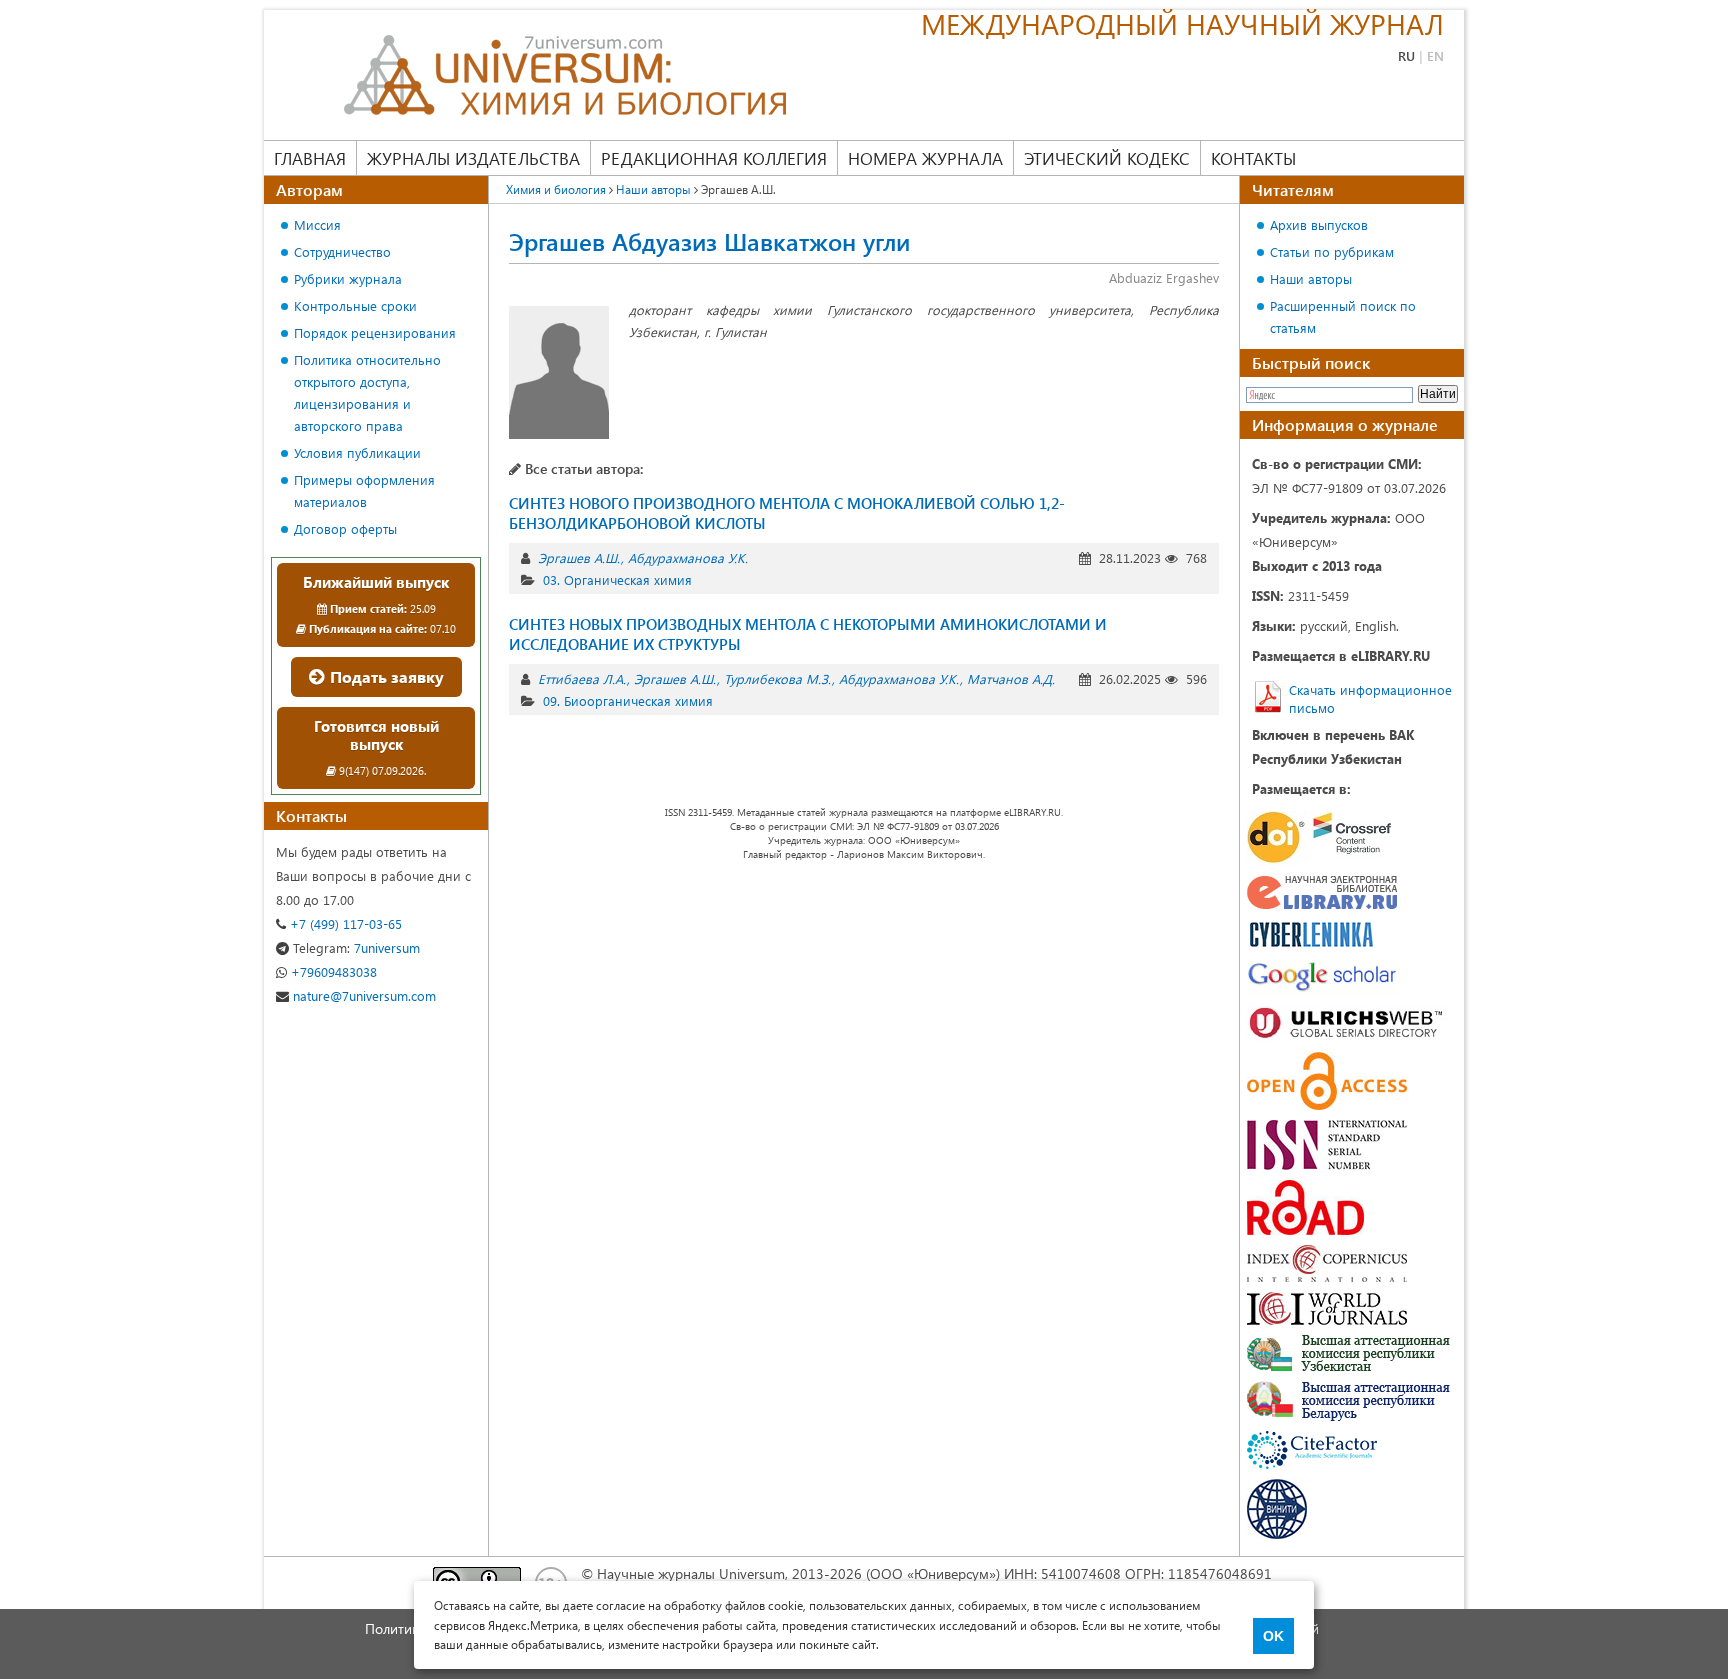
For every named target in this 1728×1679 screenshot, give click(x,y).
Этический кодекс (1107, 158)
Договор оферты (345, 528)
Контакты (1253, 158)
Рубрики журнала (348, 278)
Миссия (317, 224)
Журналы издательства (473, 158)
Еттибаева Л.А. (582, 678)
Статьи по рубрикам (1332, 251)
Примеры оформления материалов (364, 490)
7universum (356, 947)
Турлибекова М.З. (777, 678)
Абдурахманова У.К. (688, 557)
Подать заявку (385, 676)
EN (1435, 55)
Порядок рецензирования (375, 332)
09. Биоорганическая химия (628, 700)
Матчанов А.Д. (1011, 678)
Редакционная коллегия (714, 158)
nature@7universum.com (362, 995)
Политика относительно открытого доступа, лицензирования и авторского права (367, 392)
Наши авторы (1311, 278)
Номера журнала (925, 158)
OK (1273, 1636)
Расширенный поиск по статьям (1343, 316)
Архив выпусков (1319, 224)
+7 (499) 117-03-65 (344, 923)
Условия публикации (357, 452)
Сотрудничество (342, 251)
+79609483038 (332, 971)
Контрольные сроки (355, 305)
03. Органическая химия (617, 579)
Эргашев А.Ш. (579, 557)
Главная (310, 158)
